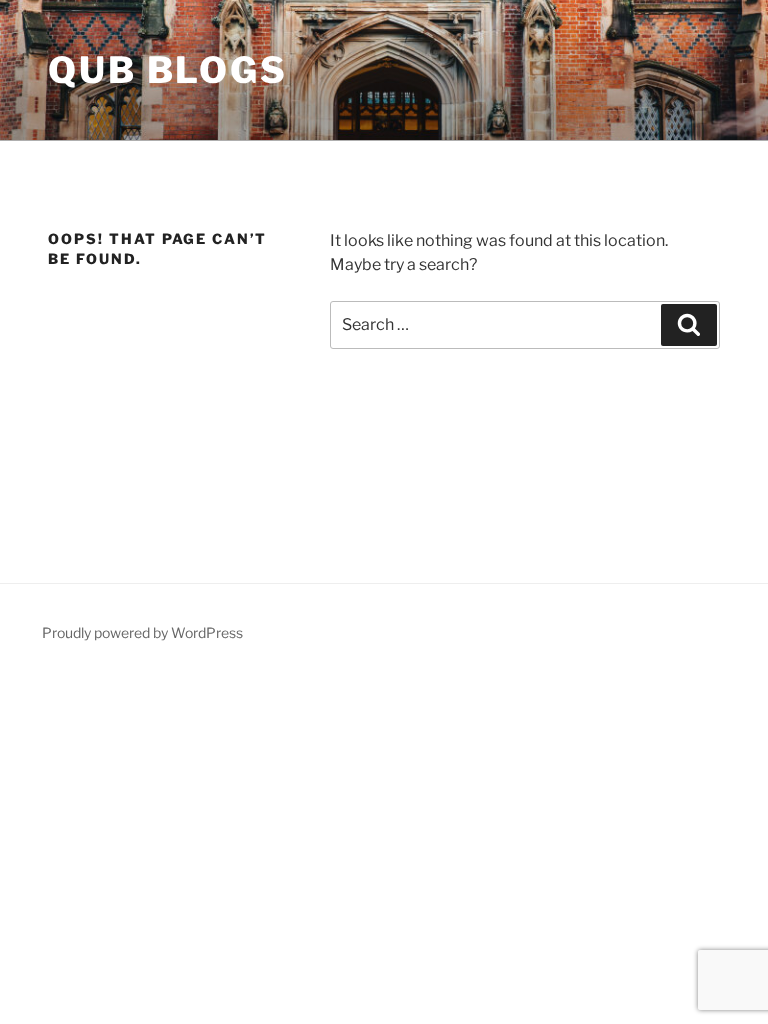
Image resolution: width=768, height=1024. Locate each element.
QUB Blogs (168, 70)
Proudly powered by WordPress (142, 632)
